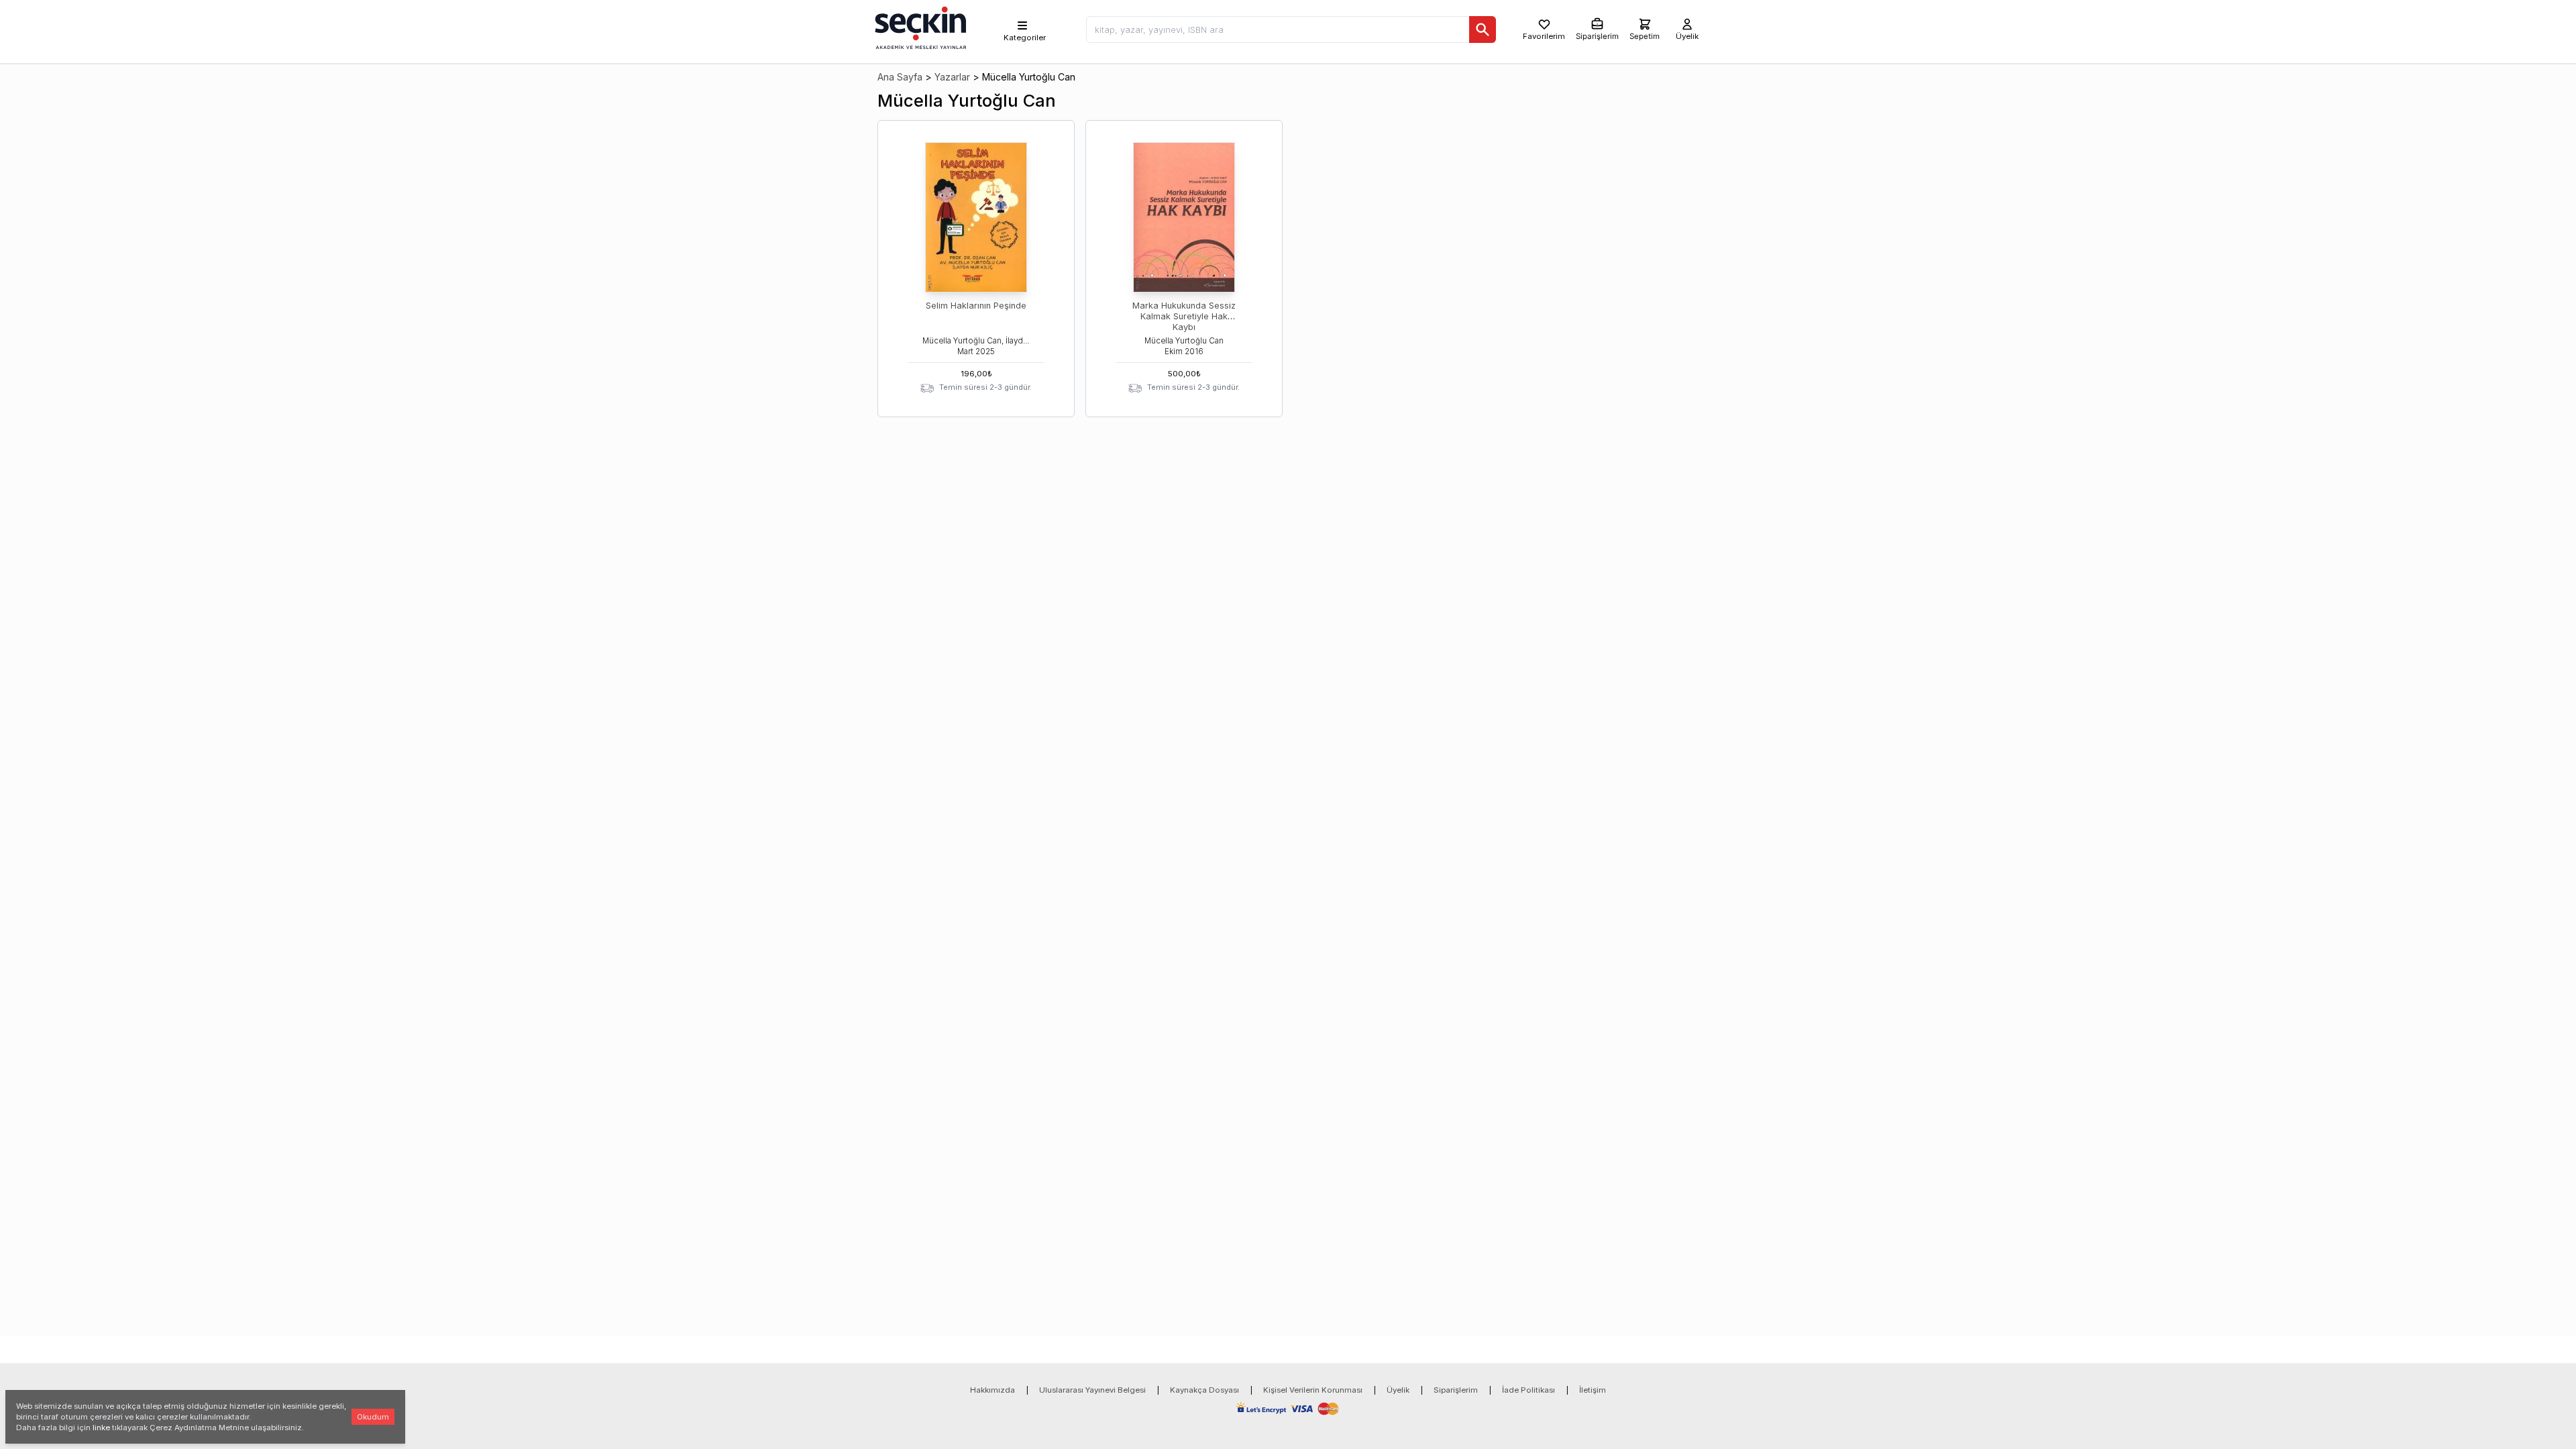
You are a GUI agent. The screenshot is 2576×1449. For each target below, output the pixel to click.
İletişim (1593, 1390)
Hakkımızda (992, 1390)
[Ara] (1483, 30)
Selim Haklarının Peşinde (976, 306)
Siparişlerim (1456, 1390)
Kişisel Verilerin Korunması (1313, 1390)
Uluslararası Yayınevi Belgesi (1092, 1390)
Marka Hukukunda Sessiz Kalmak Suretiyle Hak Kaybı (1184, 316)
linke (101, 1428)
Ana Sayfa (900, 77)
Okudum (373, 1417)
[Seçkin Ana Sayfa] (919, 27)
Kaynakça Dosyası (1204, 1390)
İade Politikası (1528, 1390)
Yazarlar (952, 77)
